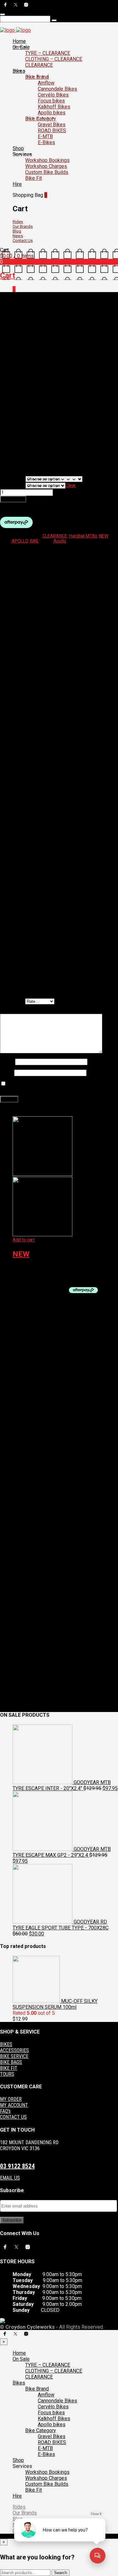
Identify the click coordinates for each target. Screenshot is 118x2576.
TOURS (7, 2074)
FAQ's (5, 2111)
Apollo (60, 541)
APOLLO (20, 541)
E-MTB (45, 136)
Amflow (46, 83)
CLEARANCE (39, 65)
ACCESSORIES (14, 2050)
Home (19, 41)
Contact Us (23, 241)
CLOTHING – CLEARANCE (54, 59)
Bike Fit (34, 178)
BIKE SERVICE (14, 2056)
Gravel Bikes (52, 125)
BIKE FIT (9, 2068)
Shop (18, 148)
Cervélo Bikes (53, 95)
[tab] (65, 550)
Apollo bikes (52, 113)
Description (24, 550)
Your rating (13, 1001)
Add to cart (13, 499)
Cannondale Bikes (57, 89)
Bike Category (41, 119)
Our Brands (23, 226)
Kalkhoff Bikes (54, 107)
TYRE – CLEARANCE (48, 53)
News (18, 236)
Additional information (35, 555)
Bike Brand (37, 77)
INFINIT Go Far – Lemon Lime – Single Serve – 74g (62, 1269)
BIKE (34, 541)
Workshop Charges (46, 166)
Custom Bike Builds (47, 172)
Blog (17, 231)
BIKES (6, 2044)
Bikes (19, 71)
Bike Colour (13, 479)
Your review (13, 1011)
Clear (71, 485)
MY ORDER (11, 2099)
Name (8, 1062)
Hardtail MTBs (83, 536)
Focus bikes (51, 101)
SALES (52, 300)
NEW (104, 536)
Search (61, 2573)
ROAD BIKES (52, 131)
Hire (17, 184)
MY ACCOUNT (14, 2105)
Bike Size (13, 486)
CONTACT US (13, 2117)
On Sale (21, 47)
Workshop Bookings (47, 160)
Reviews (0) (24, 560)
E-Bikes (46, 142)
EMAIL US (10, 2178)
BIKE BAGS (11, 2062)
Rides (18, 222)
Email (7, 1073)
